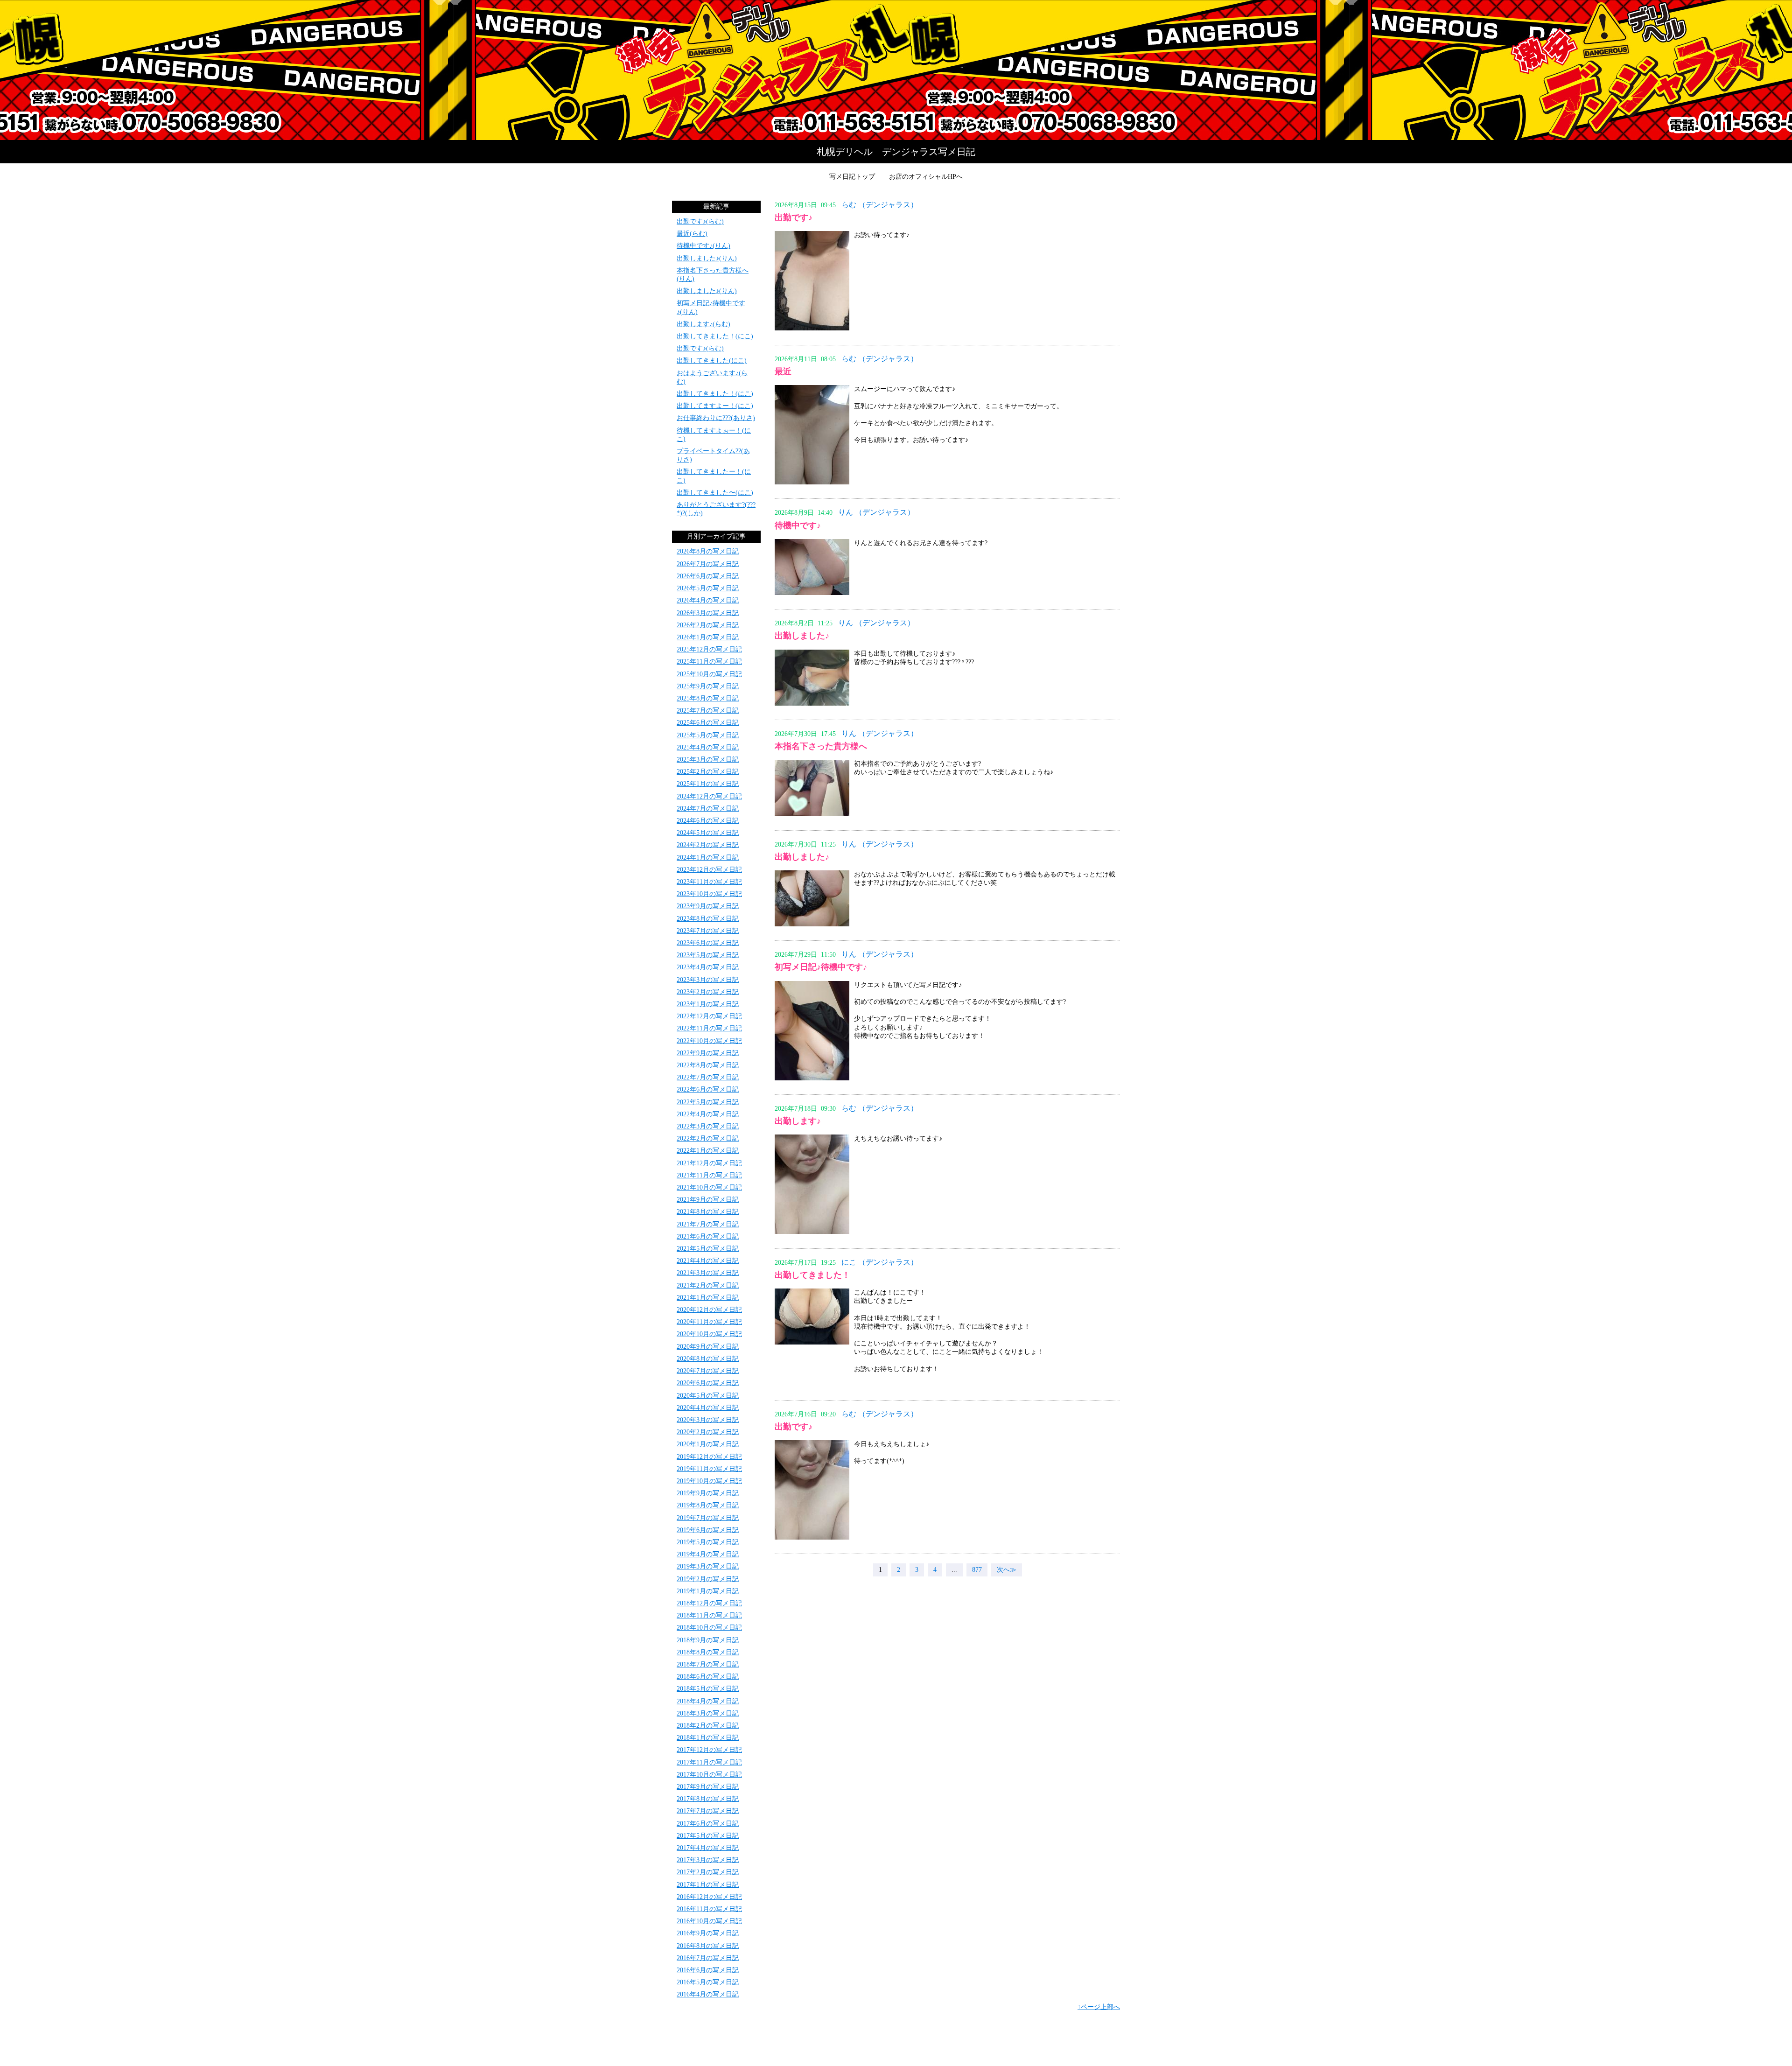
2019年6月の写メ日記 (708, 1530)
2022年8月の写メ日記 (708, 1065)
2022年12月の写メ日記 (709, 1016)
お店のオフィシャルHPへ (926, 177)
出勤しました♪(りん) (707, 258)
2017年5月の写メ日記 (708, 1836)
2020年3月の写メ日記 (708, 1420)
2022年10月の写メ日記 (709, 1041)
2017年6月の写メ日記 (708, 1824)
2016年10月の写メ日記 (709, 1921)
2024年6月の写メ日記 (708, 821)
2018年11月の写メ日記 (709, 1615)
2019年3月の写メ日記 (708, 1566)
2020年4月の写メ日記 (708, 1408)
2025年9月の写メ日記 (708, 686)
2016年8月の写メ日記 (708, 1946)
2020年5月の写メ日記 (708, 1396)
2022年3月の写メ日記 (708, 1126)
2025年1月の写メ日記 (708, 784)
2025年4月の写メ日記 (708, 747)
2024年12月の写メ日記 (709, 796)
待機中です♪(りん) (703, 246)
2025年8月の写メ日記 (708, 698)
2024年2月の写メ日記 (708, 845)
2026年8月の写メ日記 (708, 551)
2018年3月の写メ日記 (708, 1713)
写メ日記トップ (852, 177)
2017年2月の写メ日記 (708, 1872)
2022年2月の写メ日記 (708, 1138)
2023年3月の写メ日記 (708, 980)
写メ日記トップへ (896, 70)
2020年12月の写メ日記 (709, 1310)
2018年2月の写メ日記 (708, 1726)
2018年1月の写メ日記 (708, 1738)
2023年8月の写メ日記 (708, 919)
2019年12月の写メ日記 (709, 1457)
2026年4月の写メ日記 (708, 600)
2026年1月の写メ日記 (708, 637)
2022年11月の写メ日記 (709, 1028)
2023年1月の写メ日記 (708, 1004)
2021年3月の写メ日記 (708, 1273)
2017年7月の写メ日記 (708, 1811)
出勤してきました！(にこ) (715, 336)
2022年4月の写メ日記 (708, 1114)
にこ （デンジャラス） (880, 1262)
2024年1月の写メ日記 (708, 858)
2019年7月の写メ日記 (708, 1518)
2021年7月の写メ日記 (708, 1224)
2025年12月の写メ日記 (709, 649)
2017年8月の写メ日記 (708, 1799)
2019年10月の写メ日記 (709, 1481)
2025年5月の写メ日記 (708, 735)
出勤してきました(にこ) (712, 361)
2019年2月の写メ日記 (708, 1579)
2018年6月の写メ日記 (708, 1677)
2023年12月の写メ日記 (709, 870)
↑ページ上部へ (1099, 2007)
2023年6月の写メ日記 (708, 943)
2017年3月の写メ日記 (708, 1860)
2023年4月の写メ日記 (708, 967)
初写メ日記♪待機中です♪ (821, 967)
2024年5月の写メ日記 (708, 833)
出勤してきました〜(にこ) (715, 493)
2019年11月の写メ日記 (709, 1469)
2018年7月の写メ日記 (708, 1664)
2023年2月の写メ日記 (708, 992)
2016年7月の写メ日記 (708, 1958)
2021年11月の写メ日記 (709, 1175)
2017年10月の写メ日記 (709, 1775)
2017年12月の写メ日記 (709, 1750)
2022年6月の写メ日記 (708, 1089)
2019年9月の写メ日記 (708, 1493)
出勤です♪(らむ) (700, 221)
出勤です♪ (794, 217)
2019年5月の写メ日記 (708, 1542)
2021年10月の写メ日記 (709, 1187)
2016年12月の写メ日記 (709, 1897)
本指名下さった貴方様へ (821, 746)
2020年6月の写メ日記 (708, 1383)
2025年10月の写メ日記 (709, 674)
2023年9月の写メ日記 (708, 906)
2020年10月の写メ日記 (709, 1334)
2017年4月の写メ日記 (708, 1848)
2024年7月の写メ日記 (708, 809)
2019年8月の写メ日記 (708, 1505)
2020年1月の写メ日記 (708, 1444)
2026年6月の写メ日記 (708, 576)
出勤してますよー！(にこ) (715, 406)
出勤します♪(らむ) (703, 324)
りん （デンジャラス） (876, 512)
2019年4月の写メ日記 (708, 1554)
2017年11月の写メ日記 (709, 1762)
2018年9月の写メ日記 (708, 1640)
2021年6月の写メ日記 (708, 1236)
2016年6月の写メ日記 (708, 1970)
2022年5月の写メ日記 (708, 1102)
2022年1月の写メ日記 (708, 1151)
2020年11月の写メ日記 (709, 1322)
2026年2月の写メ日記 (708, 625)
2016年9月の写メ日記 (708, 1933)
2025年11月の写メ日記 (709, 662)
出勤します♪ (798, 1121)
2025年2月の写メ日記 (708, 772)
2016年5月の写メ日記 (708, 1982)
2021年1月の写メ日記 (708, 1298)
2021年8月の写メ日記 (708, 1212)
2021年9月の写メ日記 (708, 1200)
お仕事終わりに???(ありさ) (716, 418)
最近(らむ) (692, 234)
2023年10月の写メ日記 (709, 894)
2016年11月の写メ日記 (709, 1909)
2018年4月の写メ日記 (708, 1701)
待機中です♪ (798, 525)
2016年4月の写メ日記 (708, 1994)
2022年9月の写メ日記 (708, 1053)
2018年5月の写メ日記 (708, 1689)
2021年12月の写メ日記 (709, 1163)
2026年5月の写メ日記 (708, 588)
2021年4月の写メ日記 (708, 1261)
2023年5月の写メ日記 (708, 955)
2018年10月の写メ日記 (709, 1628)
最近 (783, 371)
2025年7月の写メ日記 (708, 711)
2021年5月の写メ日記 (708, 1249)
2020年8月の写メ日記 (708, 1359)
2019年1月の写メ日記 (708, 1591)
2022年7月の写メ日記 (708, 1077)
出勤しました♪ (802, 636)
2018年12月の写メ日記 (709, 1603)
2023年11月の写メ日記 (709, 882)
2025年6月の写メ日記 (708, 723)
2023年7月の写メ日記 (708, 931)
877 (977, 1570)
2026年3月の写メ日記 (708, 613)
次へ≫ (1007, 1570)
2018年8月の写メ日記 (708, 1652)
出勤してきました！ (812, 1275)
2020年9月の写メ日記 (708, 1347)
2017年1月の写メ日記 (708, 1885)
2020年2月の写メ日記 (708, 1432)
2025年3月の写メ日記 (708, 760)
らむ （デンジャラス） (880, 205)
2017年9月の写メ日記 (708, 1787)
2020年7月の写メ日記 (708, 1371)
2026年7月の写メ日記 (708, 564)
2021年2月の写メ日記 (708, 1285)
